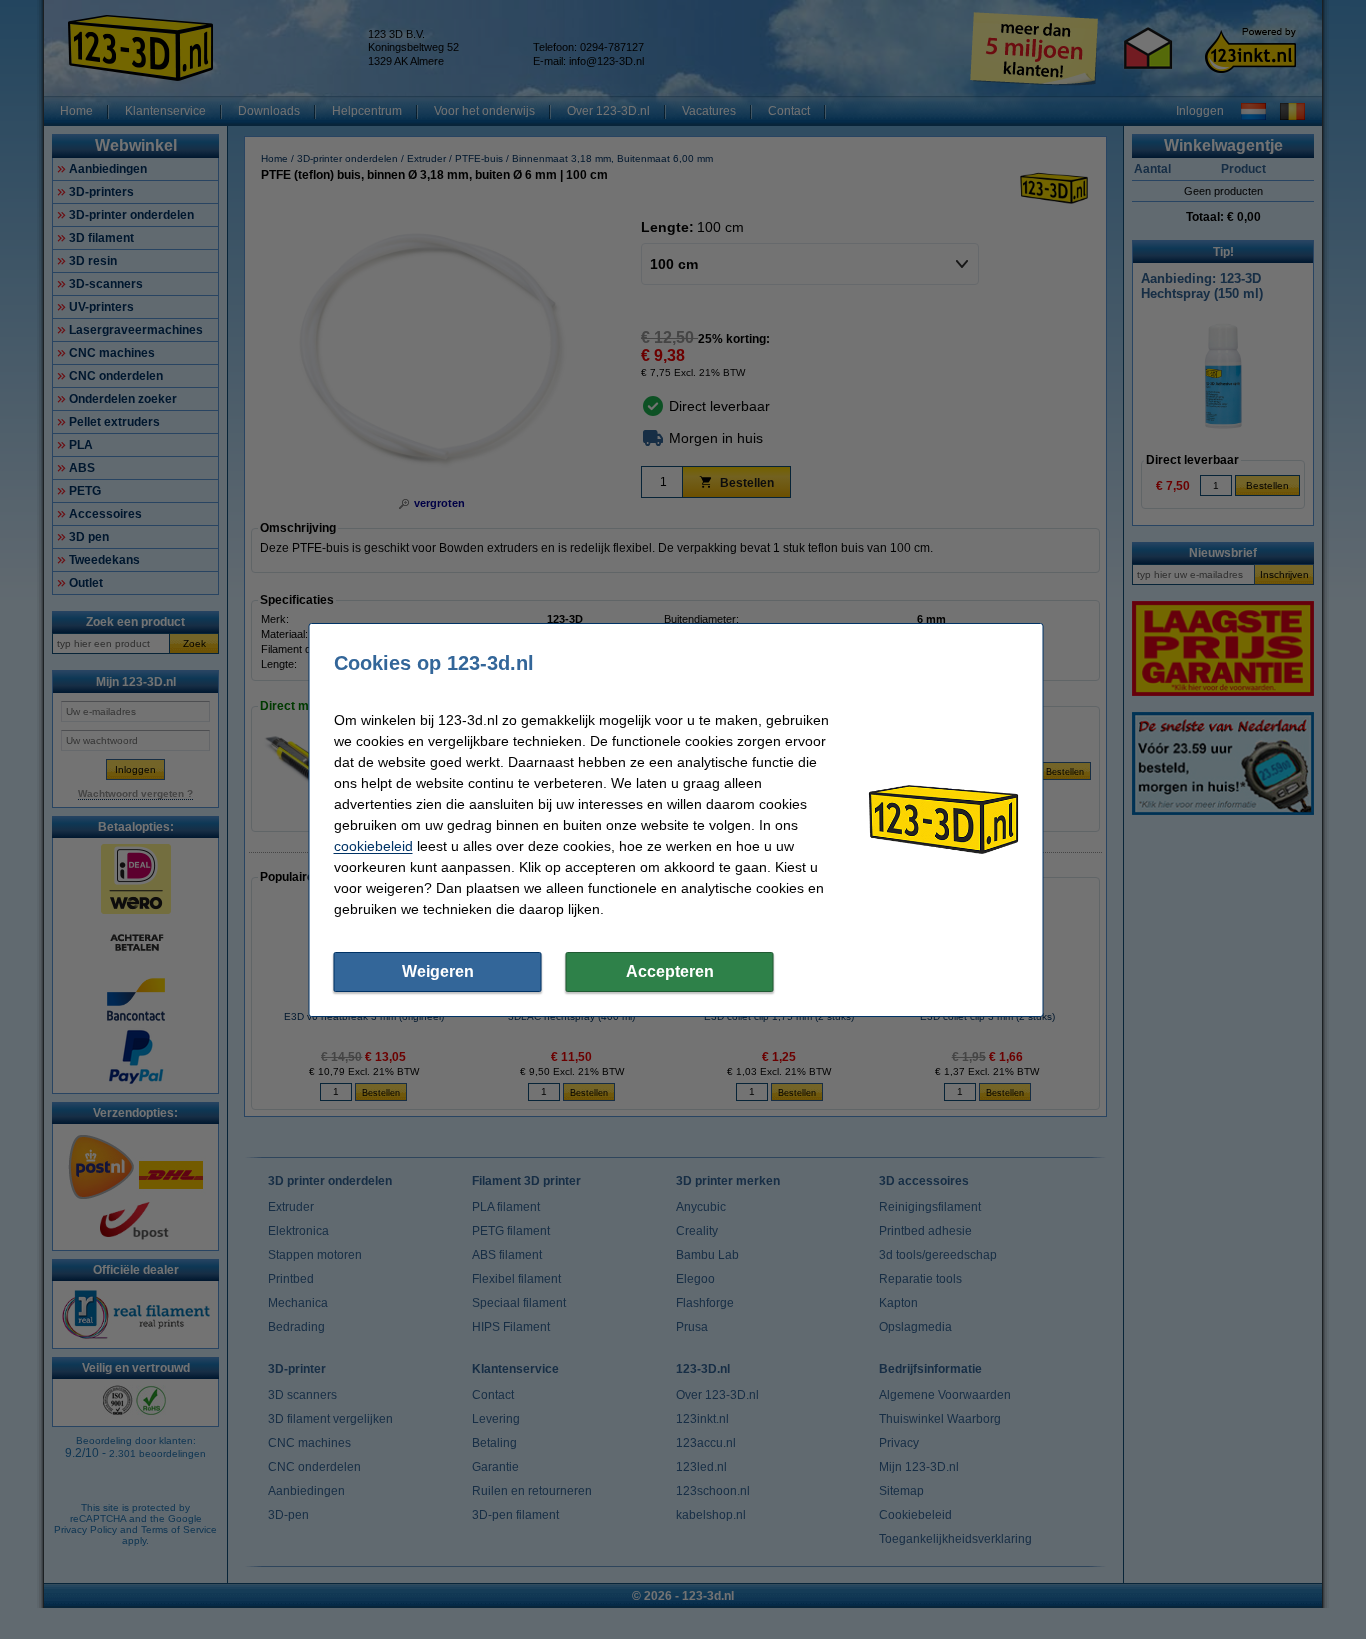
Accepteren (670, 971)
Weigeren (438, 971)
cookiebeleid (373, 846)
